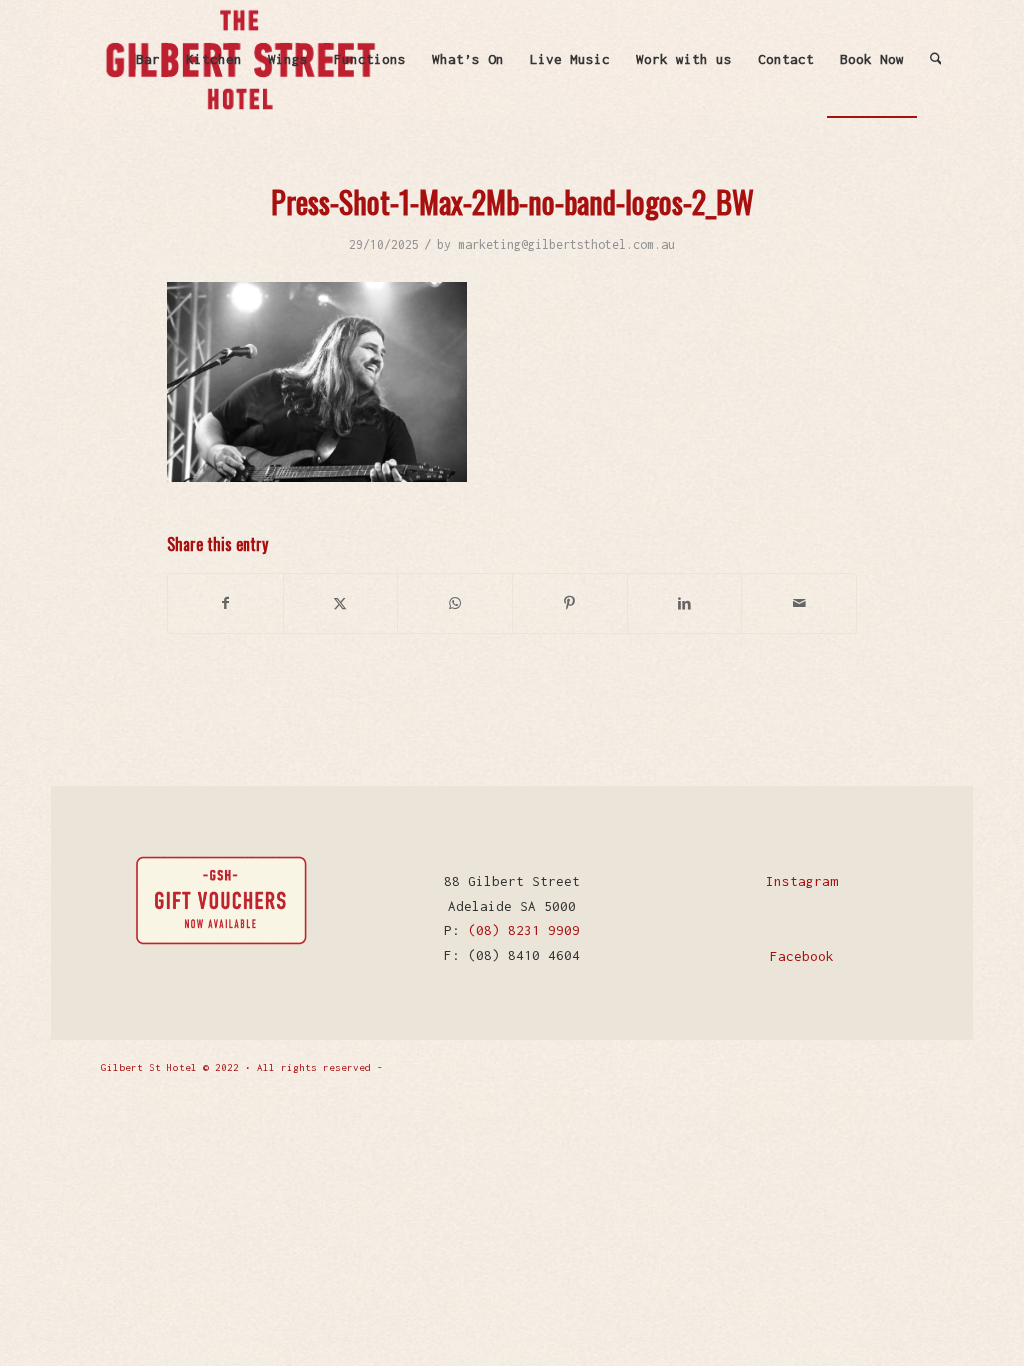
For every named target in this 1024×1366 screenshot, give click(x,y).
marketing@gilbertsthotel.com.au (566, 244)
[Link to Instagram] (908, 1066)
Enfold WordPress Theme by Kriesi (485, 1067)
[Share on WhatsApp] (455, 603)
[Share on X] (341, 603)
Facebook (802, 956)
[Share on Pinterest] (570, 603)
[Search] (936, 59)
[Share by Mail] (799, 603)
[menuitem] (148, 59)
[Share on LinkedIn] (685, 603)
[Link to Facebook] (878, 1066)
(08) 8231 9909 (524, 930)
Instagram (802, 881)
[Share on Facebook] (225, 603)
